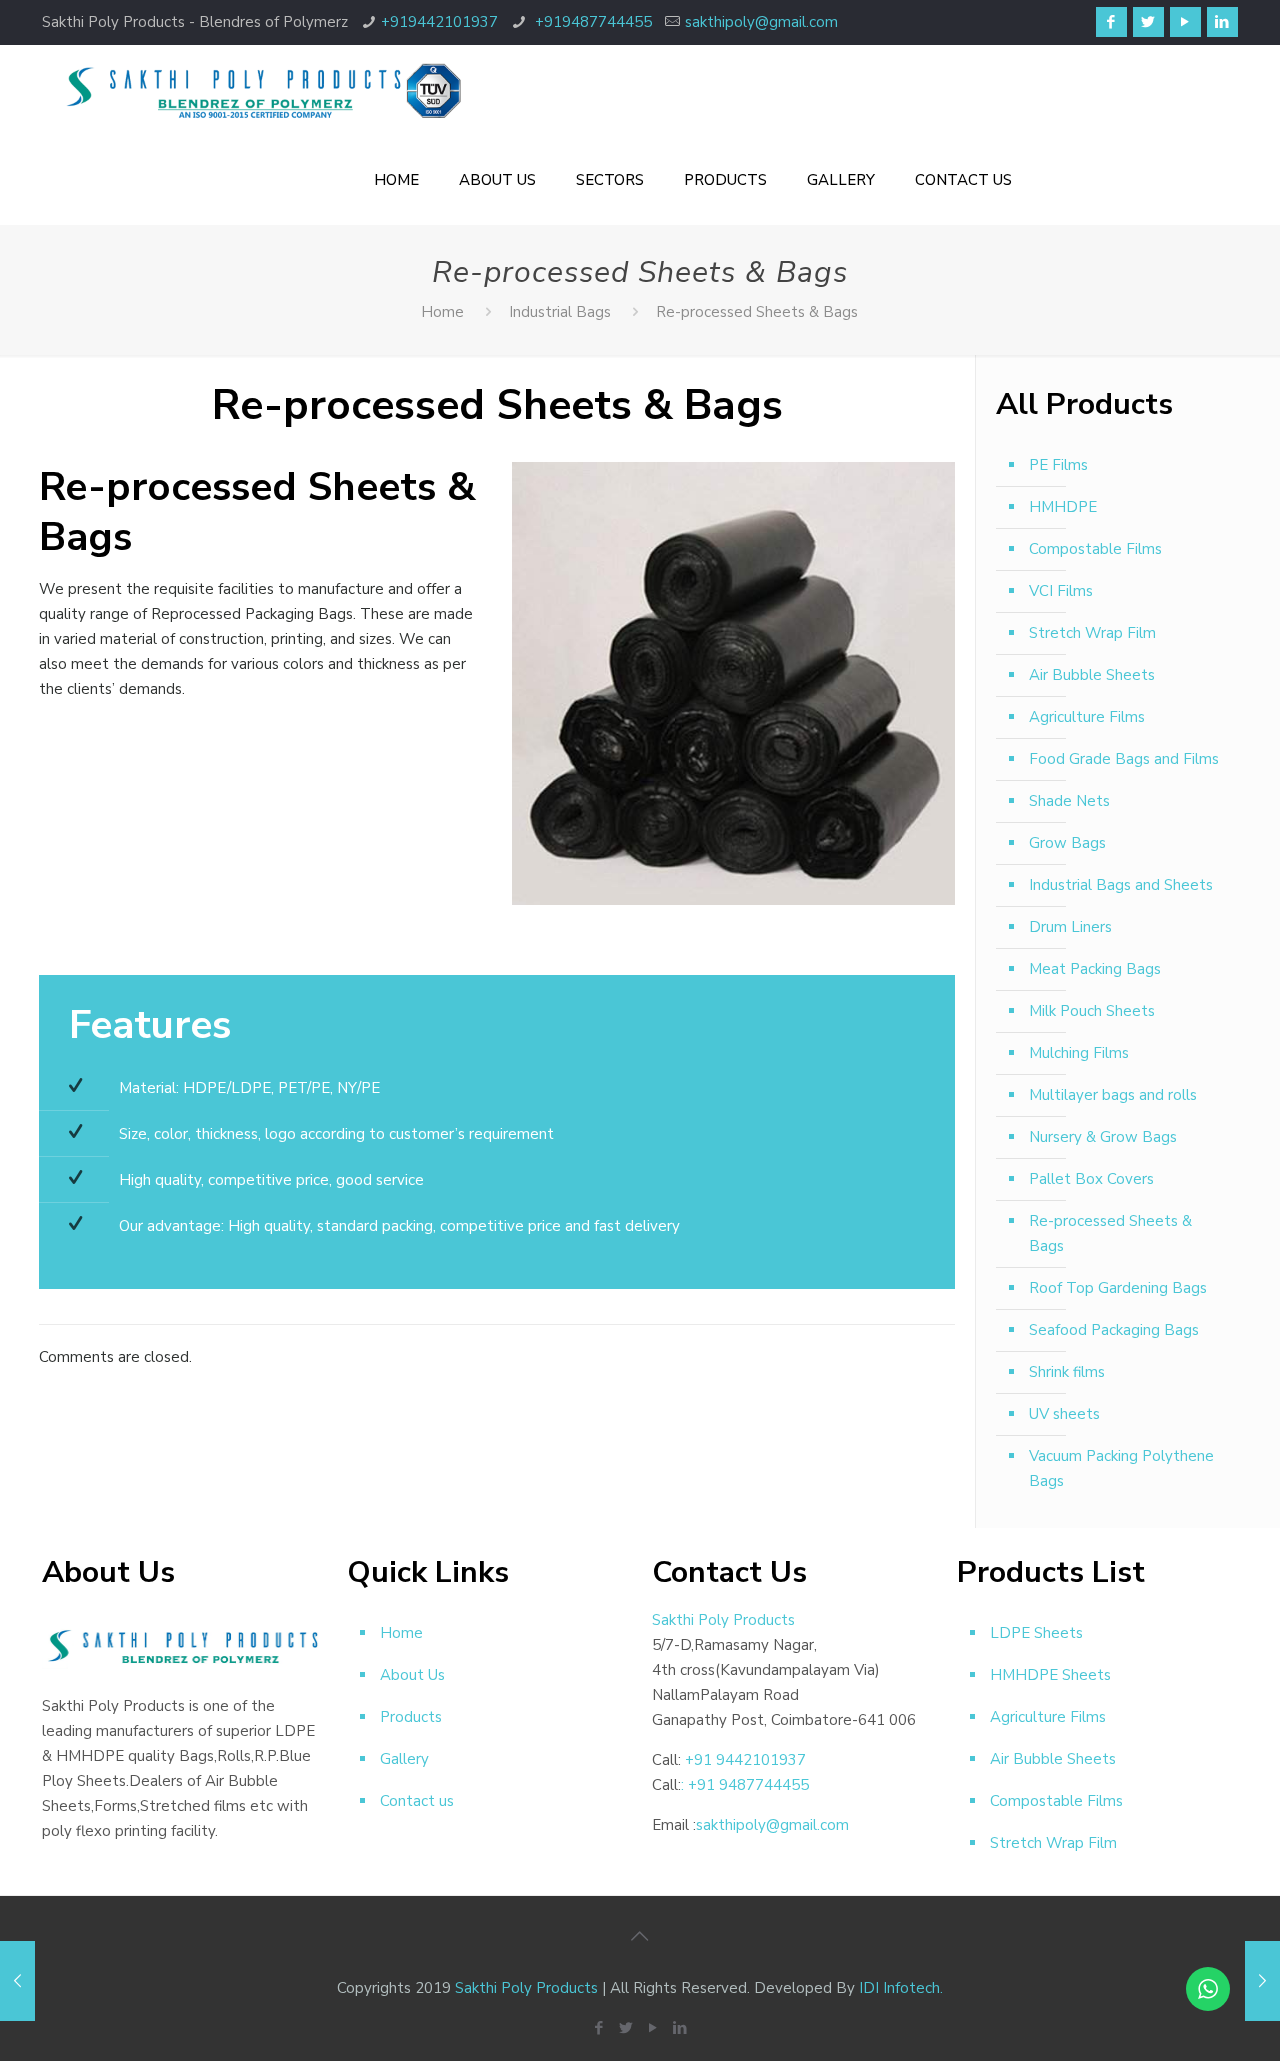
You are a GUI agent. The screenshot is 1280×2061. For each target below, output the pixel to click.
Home (442, 312)
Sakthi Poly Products (526, 1988)
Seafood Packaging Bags (1114, 1330)
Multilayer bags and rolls (1113, 1095)
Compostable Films (1095, 549)
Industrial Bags (560, 312)
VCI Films (1061, 591)
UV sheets (1064, 1414)
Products (411, 1717)
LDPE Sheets (1036, 1633)
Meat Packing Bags (1095, 969)
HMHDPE (1063, 507)
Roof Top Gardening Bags (1118, 1288)
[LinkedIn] (1222, 22)
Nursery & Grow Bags (1103, 1137)
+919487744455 (591, 22)
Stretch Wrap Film (1092, 633)
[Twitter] (1148, 22)
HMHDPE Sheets (1050, 1675)
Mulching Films (1079, 1053)
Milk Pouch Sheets (1092, 1011)
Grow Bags (1067, 843)
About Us (412, 1675)
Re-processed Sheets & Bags (1110, 1233)
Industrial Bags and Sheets (1121, 885)
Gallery (404, 1759)
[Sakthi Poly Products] (262, 90)
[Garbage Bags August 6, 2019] (1262, 1981)
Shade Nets (1069, 801)
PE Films (1058, 465)
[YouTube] (1185, 22)
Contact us (417, 1801)
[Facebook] (1111, 22)
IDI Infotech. (901, 1988)
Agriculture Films (1087, 717)
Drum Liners (1070, 927)
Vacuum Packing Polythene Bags (1121, 1468)
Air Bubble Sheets (1092, 675)
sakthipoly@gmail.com (761, 22)
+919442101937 (439, 22)
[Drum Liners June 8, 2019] (17, 1981)
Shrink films (1067, 1372)
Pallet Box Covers (1091, 1179)
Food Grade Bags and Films (1124, 759)
